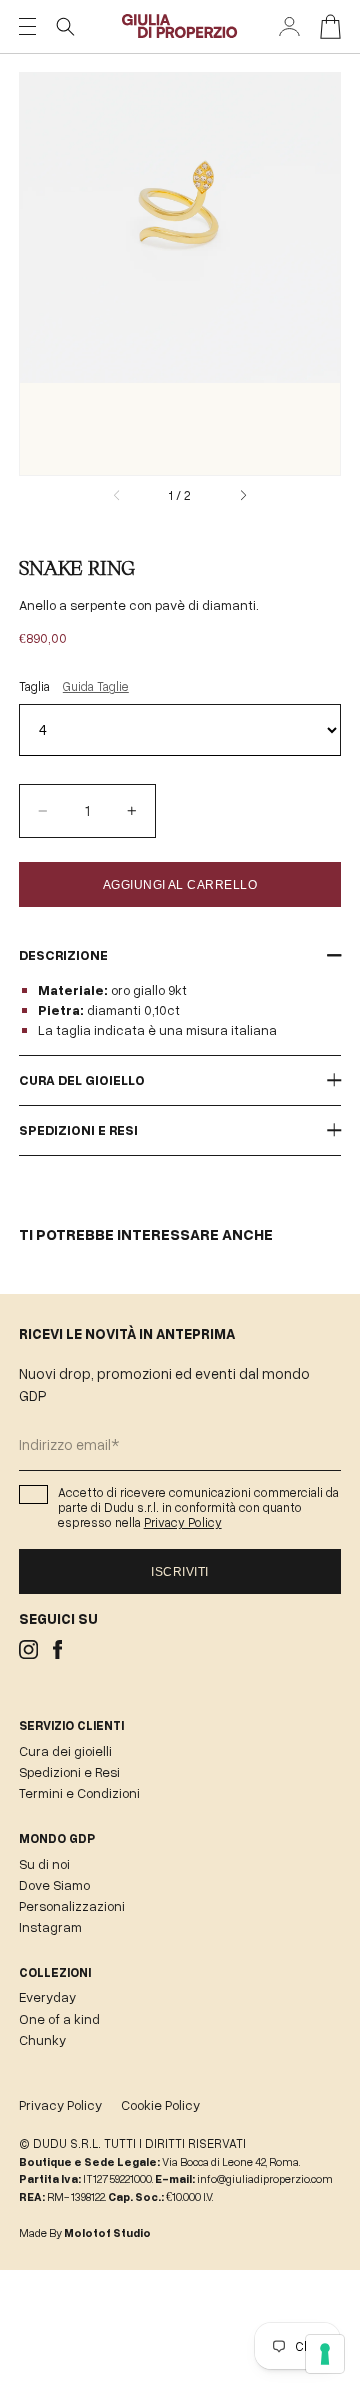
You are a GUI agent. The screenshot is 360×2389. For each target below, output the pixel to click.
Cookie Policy (160, 2105)
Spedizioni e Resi (69, 1772)
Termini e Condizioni (79, 1793)
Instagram (50, 1927)
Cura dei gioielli (65, 1751)
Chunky (42, 2040)
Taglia (74, 686)
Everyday (47, 1997)
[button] (65, 26)
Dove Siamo (54, 1885)
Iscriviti (179, 1572)
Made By (85, 2232)
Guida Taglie (96, 686)
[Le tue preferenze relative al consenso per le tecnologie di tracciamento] (325, 2354)
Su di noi (44, 1864)
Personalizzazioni (72, 1906)
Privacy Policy (183, 1522)
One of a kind (59, 2019)
